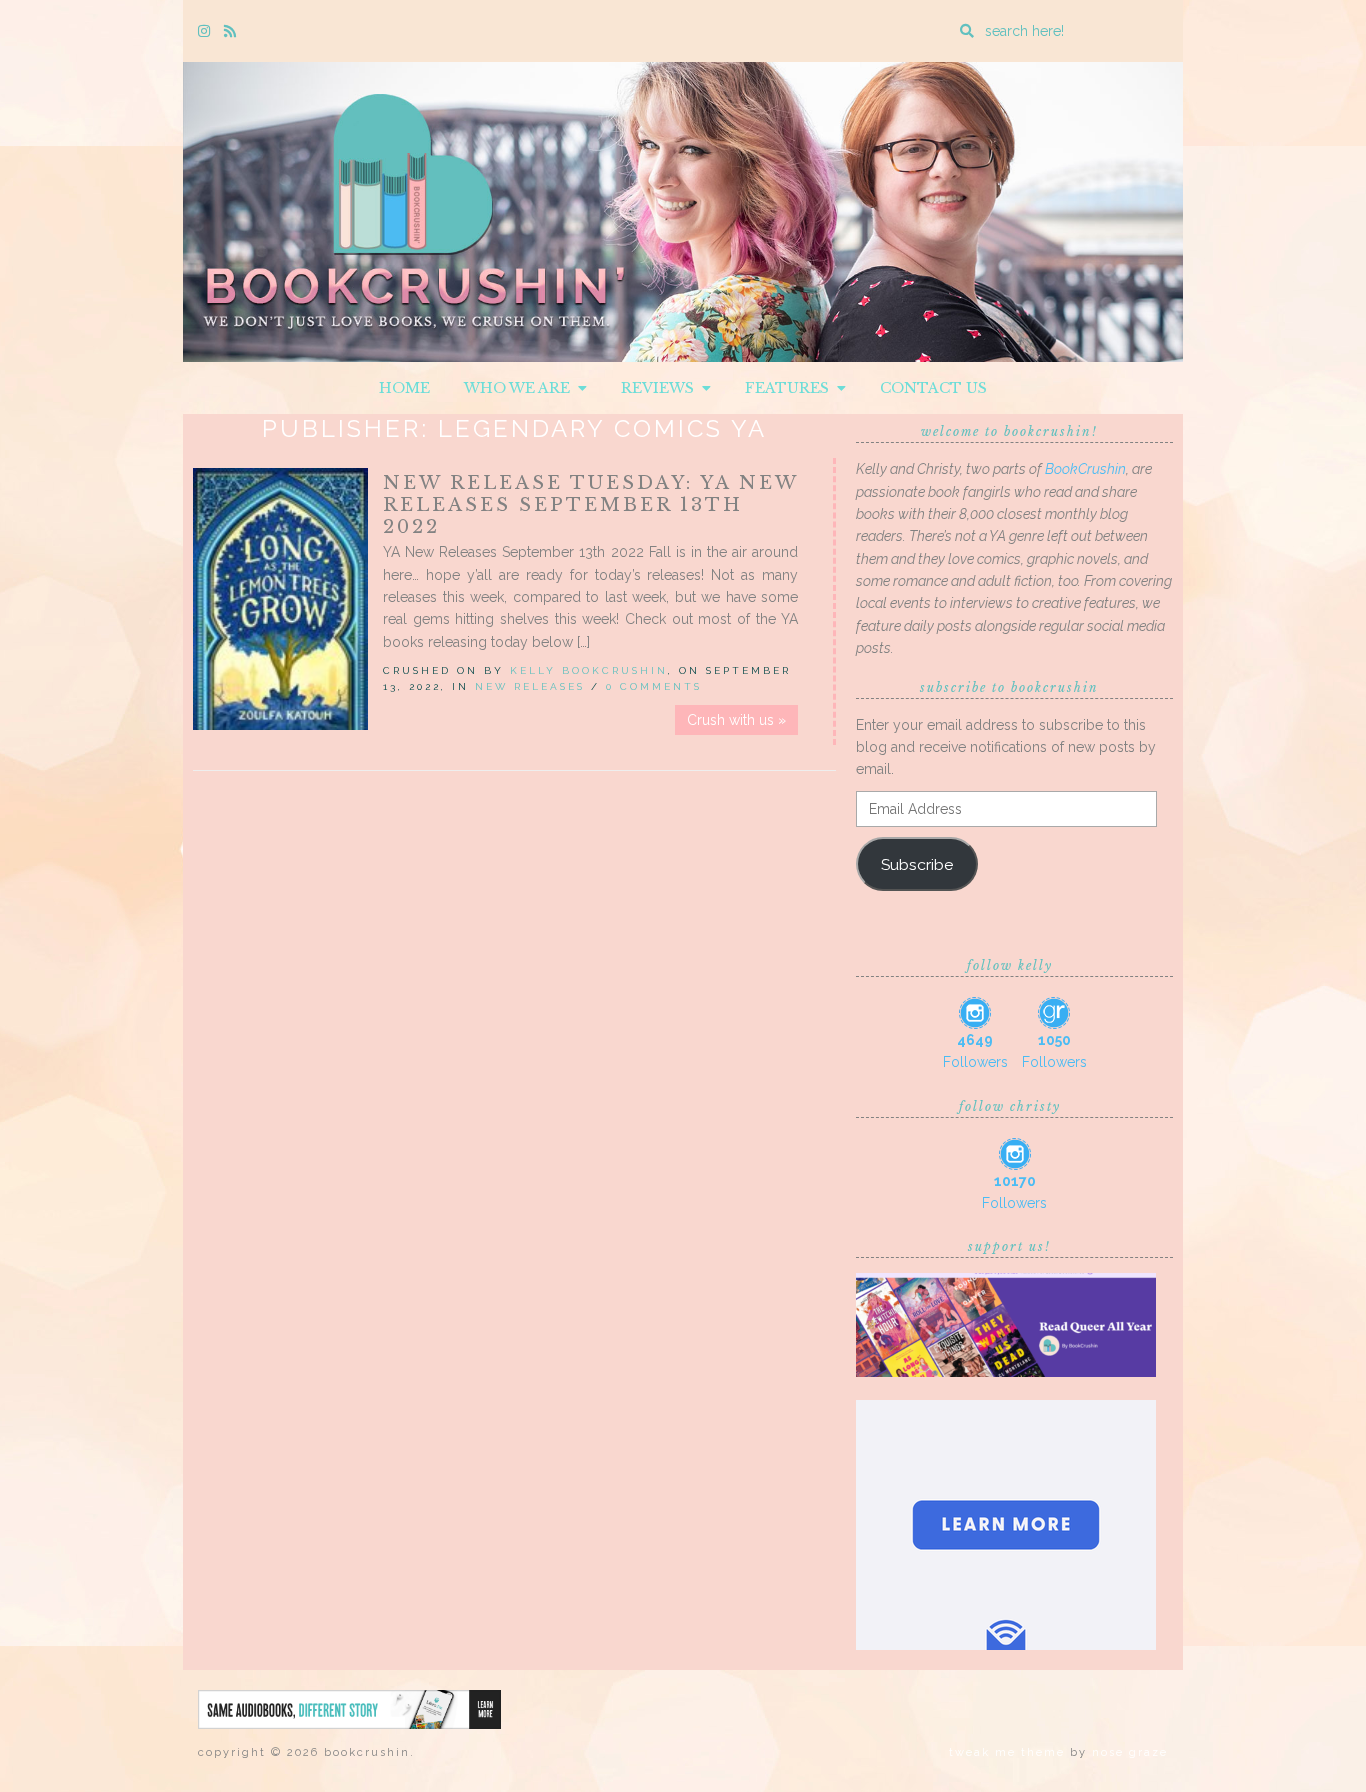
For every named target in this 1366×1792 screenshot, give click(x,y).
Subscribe (917, 864)
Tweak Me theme (1007, 1752)
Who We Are (521, 388)
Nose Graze (1130, 1752)
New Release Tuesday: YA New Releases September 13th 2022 (590, 505)
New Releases (530, 686)
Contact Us (933, 388)
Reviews (661, 388)
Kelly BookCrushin (589, 670)
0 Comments (654, 686)
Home (404, 388)
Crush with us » (736, 720)
